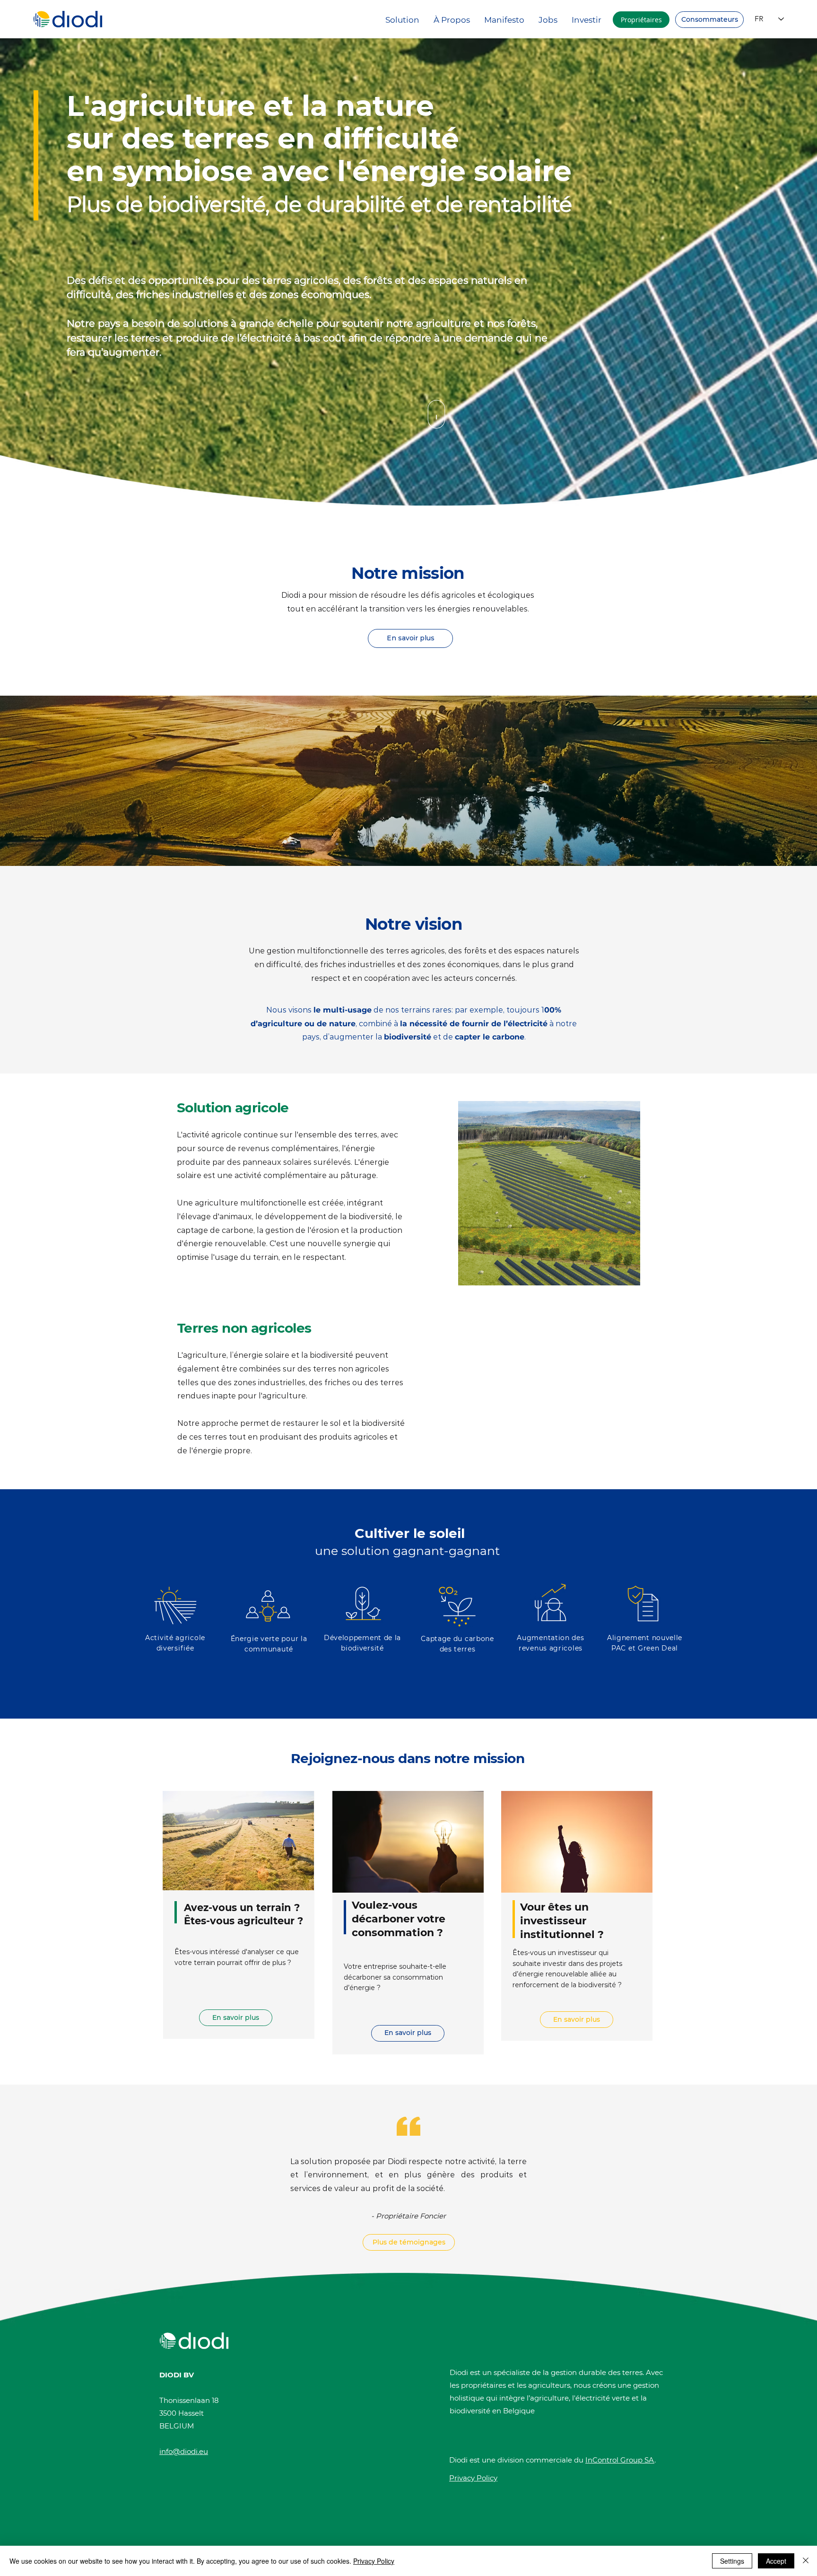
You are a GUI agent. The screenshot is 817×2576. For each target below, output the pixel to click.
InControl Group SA (620, 2460)
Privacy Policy (374, 2561)
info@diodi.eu (184, 2451)
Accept (776, 2561)
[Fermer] (806, 2561)
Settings (732, 2561)
